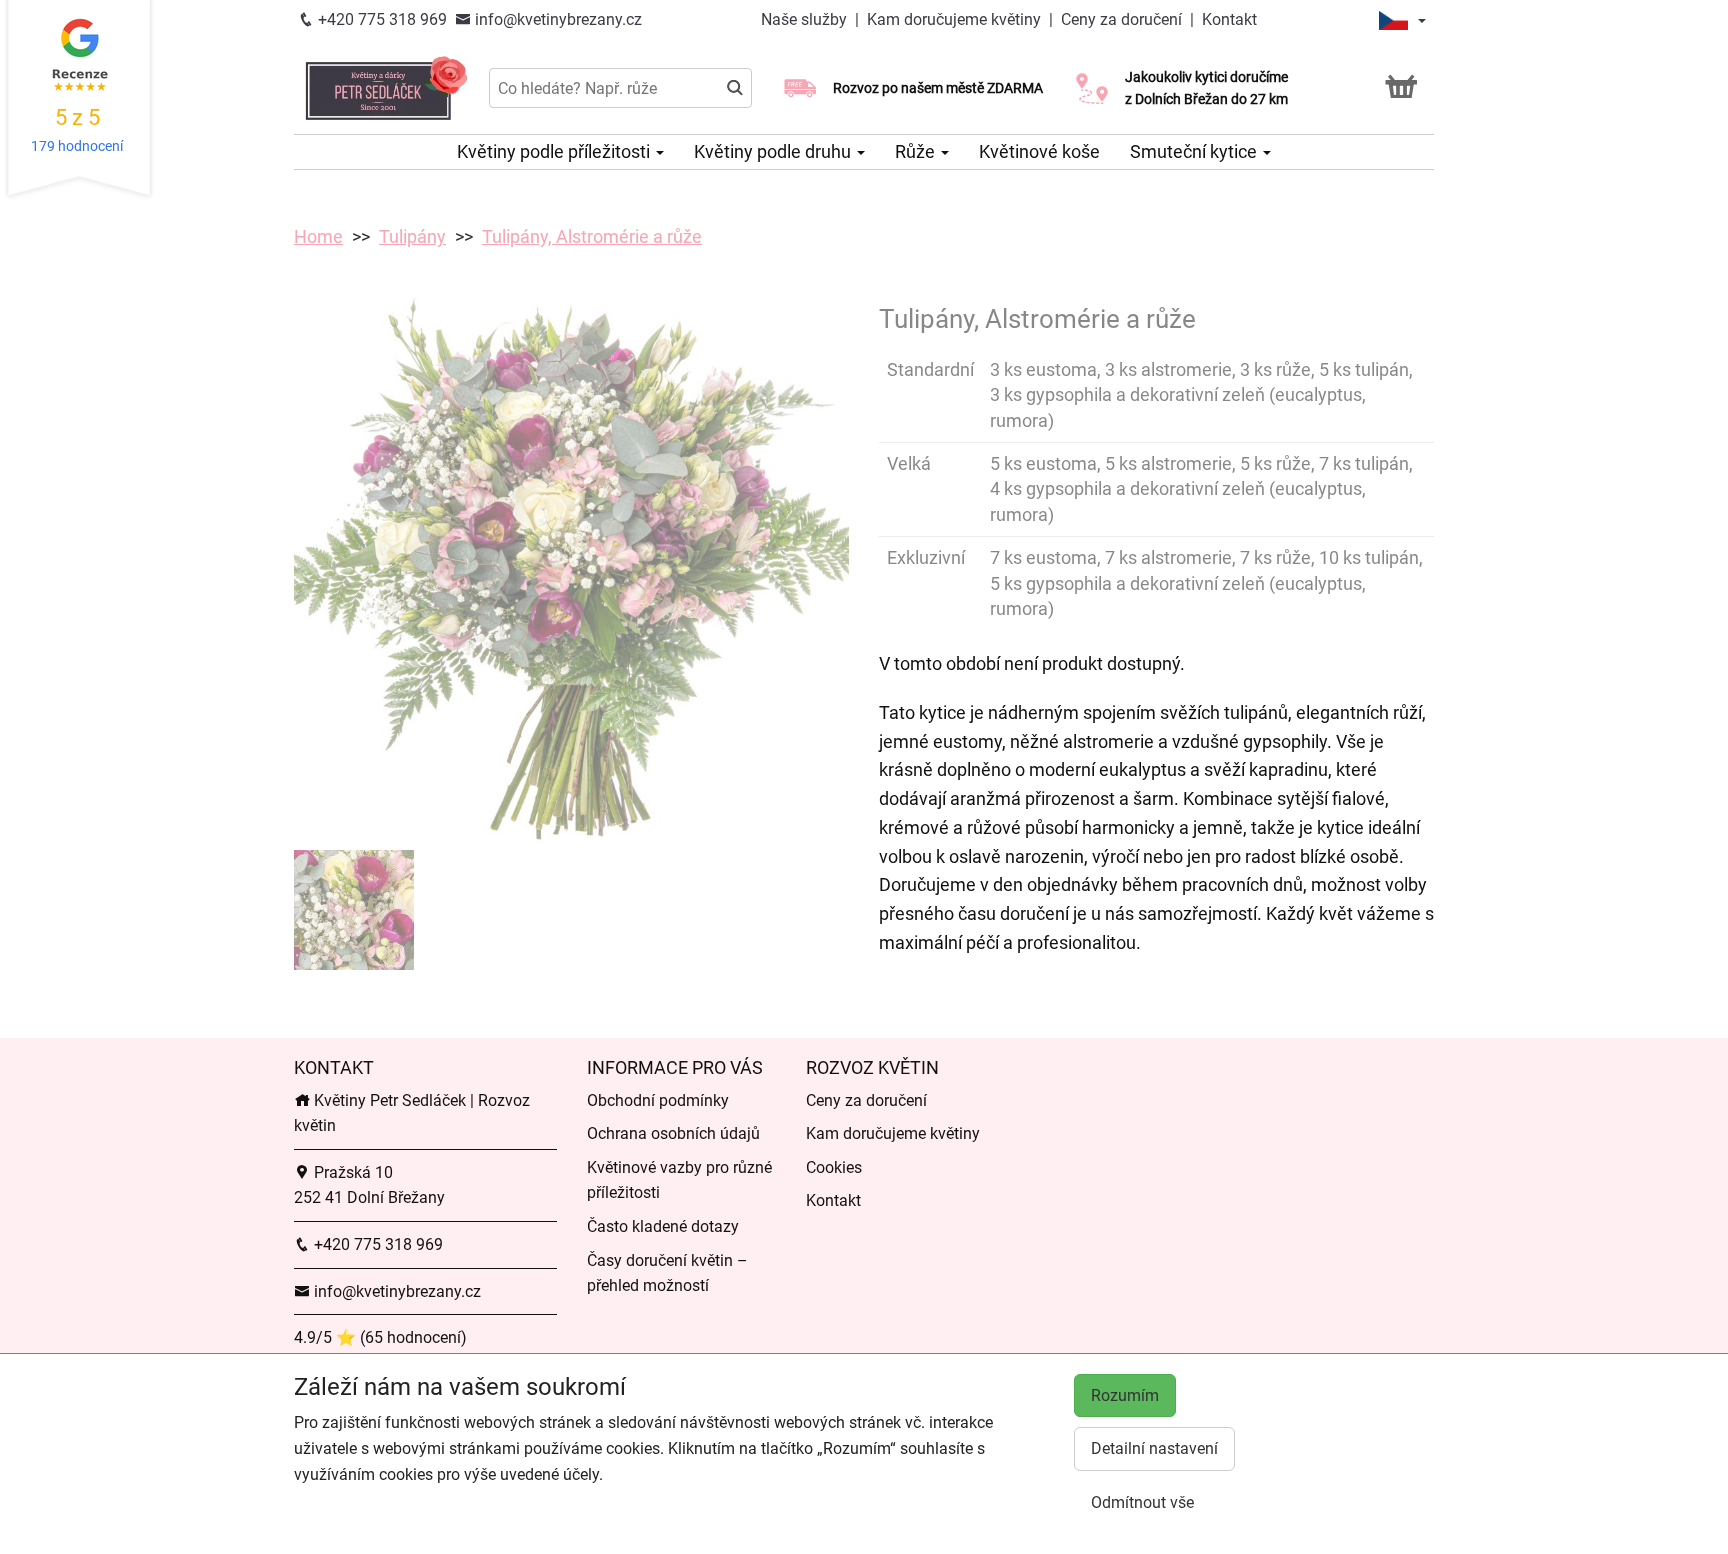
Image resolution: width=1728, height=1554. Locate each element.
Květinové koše (1039, 151)
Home (318, 236)
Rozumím (1125, 1395)
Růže (917, 151)
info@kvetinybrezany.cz (556, 19)
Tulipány (412, 236)
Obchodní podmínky (658, 1100)
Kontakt (1229, 19)
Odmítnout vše (1142, 1502)
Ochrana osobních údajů (673, 1133)
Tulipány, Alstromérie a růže (592, 236)
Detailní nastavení (1154, 1448)
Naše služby (806, 19)
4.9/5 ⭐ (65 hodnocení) (380, 1337)
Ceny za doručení (1121, 19)
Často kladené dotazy (663, 1226)
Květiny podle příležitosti (555, 151)
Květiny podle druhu (774, 151)
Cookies (834, 1167)
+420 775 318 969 (380, 19)
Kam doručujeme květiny (954, 19)
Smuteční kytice (1195, 151)
